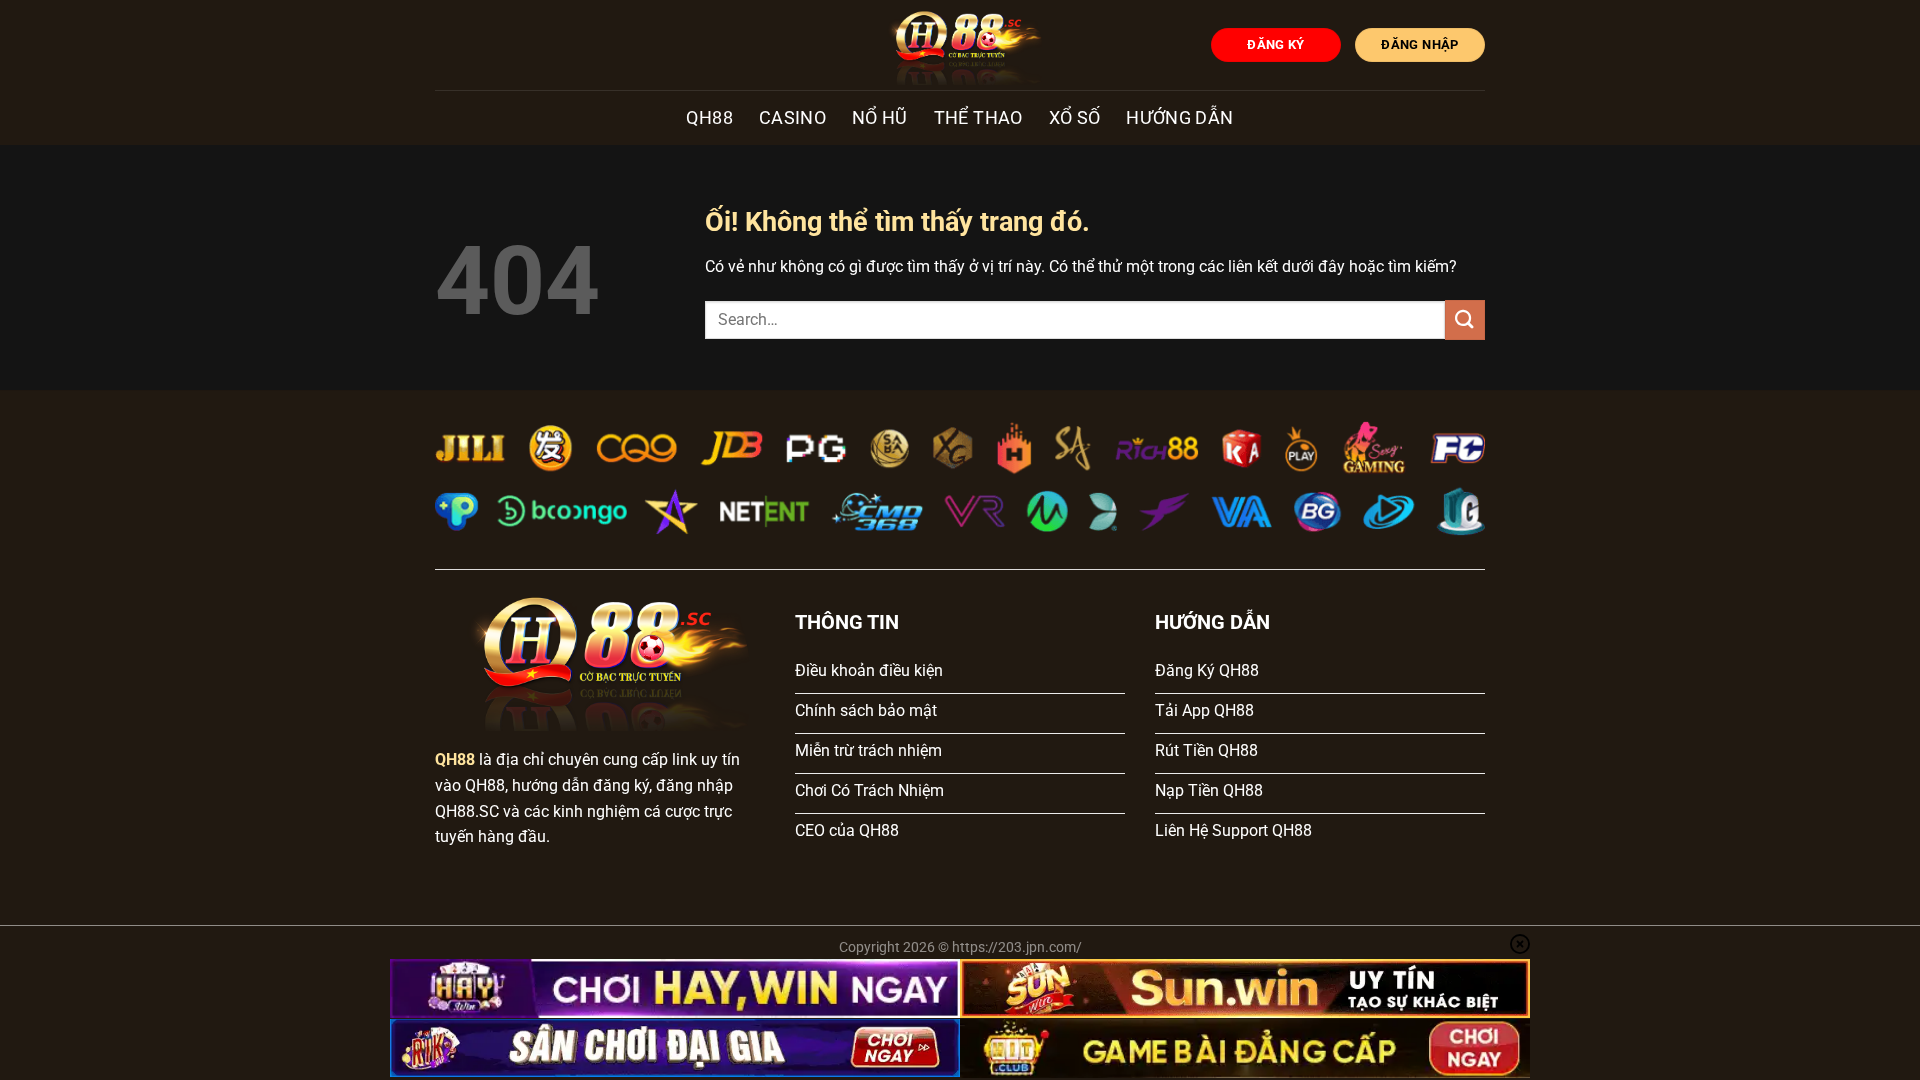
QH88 (709, 118)
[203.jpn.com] (960, 45)
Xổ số (1075, 118)
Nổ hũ (880, 118)
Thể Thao (978, 118)
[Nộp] (1465, 319)
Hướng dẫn (1179, 118)
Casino (792, 118)
